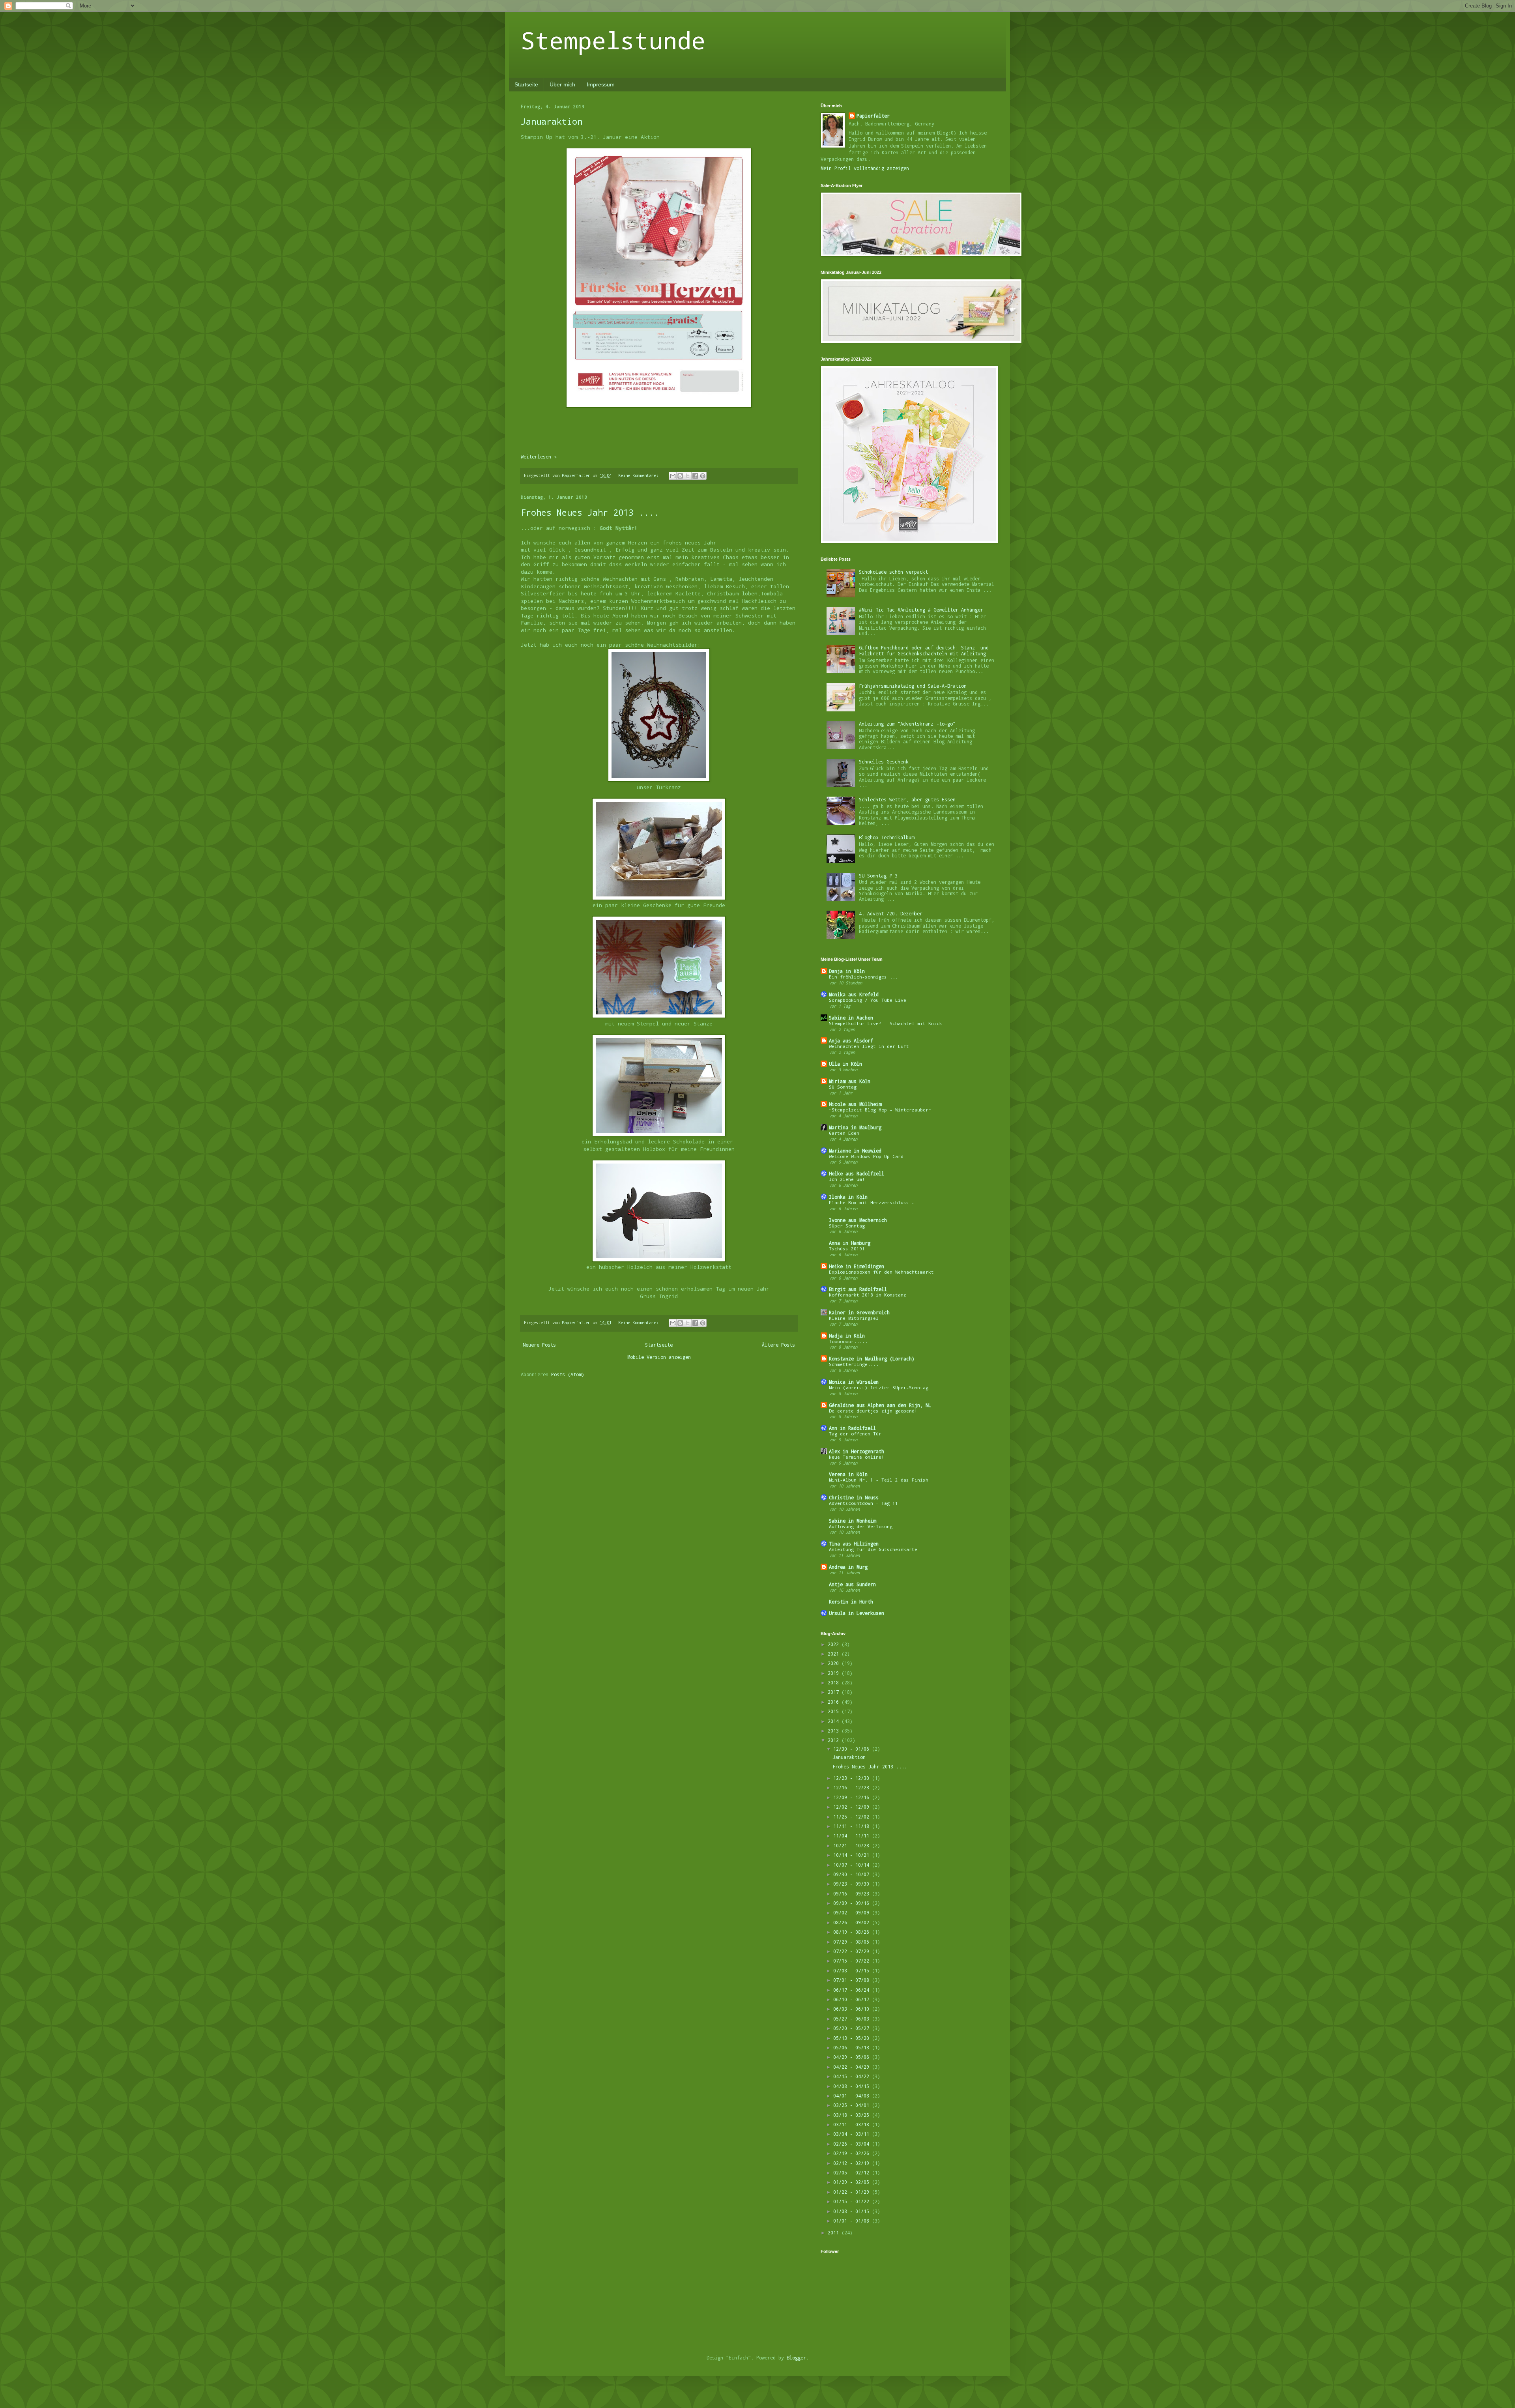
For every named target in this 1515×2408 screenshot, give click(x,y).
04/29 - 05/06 (853, 2057)
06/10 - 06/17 (853, 1999)
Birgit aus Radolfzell (858, 1289)
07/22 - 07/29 (853, 1951)
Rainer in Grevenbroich (859, 1312)
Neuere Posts (539, 1345)
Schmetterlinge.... (854, 1364)
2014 (835, 1721)
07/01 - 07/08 (853, 1980)
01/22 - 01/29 (853, 2192)
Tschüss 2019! (847, 1249)
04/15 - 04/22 (853, 2076)
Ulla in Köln (845, 1064)
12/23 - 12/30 (853, 1778)
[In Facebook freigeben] (695, 476)
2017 (835, 1692)
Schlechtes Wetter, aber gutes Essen (907, 799)
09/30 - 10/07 (853, 1874)
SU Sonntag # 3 (878, 876)
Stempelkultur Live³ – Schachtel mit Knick (886, 1023)
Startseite (526, 84)
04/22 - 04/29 (853, 2067)
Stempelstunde (613, 40)
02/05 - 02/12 (853, 2172)
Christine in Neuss (854, 1497)
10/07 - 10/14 (853, 1865)
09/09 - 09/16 (853, 1903)
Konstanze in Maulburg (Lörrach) (872, 1358)
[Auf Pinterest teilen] (703, 476)
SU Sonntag (843, 1087)
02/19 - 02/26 (853, 2153)
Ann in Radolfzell (852, 1428)
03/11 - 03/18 (853, 2124)
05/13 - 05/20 (853, 2038)
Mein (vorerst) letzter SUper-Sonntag (879, 1387)
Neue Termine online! (857, 1457)
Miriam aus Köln (850, 1081)
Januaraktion (552, 121)
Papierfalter (873, 116)
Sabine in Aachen (851, 1018)
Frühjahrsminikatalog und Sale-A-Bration (913, 686)
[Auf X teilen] (688, 476)
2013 (835, 1731)
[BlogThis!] (680, 476)
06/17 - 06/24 (853, 1990)
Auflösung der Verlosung (861, 1526)
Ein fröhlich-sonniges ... (863, 977)
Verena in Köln (848, 1474)
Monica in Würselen (854, 1382)
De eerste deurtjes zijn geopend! (873, 1411)
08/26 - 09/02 (853, 1922)
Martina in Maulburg (855, 1127)
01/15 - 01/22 (853, 2201)
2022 (835, 1644)
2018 (835, 1682)
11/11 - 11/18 (853, 1826)
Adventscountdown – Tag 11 (863, 1503)
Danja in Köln (847, 971)
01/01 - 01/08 (853, 2221)
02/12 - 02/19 (853, 2163)
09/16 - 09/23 (853, 1893)
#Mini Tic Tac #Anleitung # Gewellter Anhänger (921, 610)
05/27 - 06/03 (853, 2019)
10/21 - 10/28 (853, 1845)
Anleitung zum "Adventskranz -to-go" (907, 724)
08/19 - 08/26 (853, 1932)
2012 (835, 1740)
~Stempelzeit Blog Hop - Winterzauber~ (880, 1110)
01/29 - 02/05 (853, 2182)
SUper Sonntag (847, 1226)
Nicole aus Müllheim (855, 1104)
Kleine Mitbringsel (854, 1318)
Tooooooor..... (848, 1341)
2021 (835, 1654)
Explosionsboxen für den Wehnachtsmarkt (881, 1272)
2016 (835, 1702)
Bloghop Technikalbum (887, 837)
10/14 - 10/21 (853, 1855)
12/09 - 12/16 (853, 1797)
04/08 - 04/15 (853, 2086)
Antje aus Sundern (852, 1584)
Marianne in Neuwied (855, 1151)
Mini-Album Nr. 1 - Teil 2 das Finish (879, 1480)
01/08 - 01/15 (853, 2211)
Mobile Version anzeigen (659, 1357)
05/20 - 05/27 (853, 2028)
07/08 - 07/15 (853, 1970)
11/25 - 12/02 (853, 1817)
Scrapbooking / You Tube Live (868, 1000)
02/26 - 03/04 (853, 2144)
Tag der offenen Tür (855, 1434)
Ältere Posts (778, 1345)
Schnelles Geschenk (884, 762)
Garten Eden (844, 1133)
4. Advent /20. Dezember (891, 913)
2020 (835, 1663)
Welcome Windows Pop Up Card (866, 1156)
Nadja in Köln (847, 1336)
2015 (835, 1711)
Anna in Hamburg (850, 1243)
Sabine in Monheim (852, 1521)
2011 (835, 2232)
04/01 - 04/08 (853, 2096)
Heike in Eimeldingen (857, 1266)
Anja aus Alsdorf (851, 1040)
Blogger (796, 2357)
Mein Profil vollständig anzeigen (865, 168)
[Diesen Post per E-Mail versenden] (673, 476)
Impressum (601, 84)
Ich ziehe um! (847, 1179)
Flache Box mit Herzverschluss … (872, 1202)
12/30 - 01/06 (853, 1749)
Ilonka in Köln (848, 1197)
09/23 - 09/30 (853, 1884)
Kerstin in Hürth (851, 1602)
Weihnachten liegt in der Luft (869, 1046)
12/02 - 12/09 (853, 1807)
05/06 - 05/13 (853, 2047)
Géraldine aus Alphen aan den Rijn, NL (880, 1405)
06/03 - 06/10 (853, 2009)
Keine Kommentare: (640, 475)
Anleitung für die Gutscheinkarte (873, 1549)
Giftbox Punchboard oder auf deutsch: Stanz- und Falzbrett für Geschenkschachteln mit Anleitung (924, 650)
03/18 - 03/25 (853, 2115)
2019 (835, 1673)
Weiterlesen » (539, 457)
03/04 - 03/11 (853, 2134)
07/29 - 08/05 (853, 1942)
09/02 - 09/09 (853, 1912)
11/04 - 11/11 (853, 1835)
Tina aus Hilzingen (854, 1544)
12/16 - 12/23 (853, 1787)
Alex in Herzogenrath (857, 1451)
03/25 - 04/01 (853, 2105)
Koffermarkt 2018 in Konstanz (868, 1295)
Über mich (562, 84)
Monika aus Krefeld (854, 994)
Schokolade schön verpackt (893, 572)
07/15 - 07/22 (853, 1961)
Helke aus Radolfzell (857, 1173)
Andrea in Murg (848, 1567)
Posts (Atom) (568, 1374)
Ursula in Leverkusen (857, 1613)
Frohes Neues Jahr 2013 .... (590, 512)
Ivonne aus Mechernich (858, 1220)
